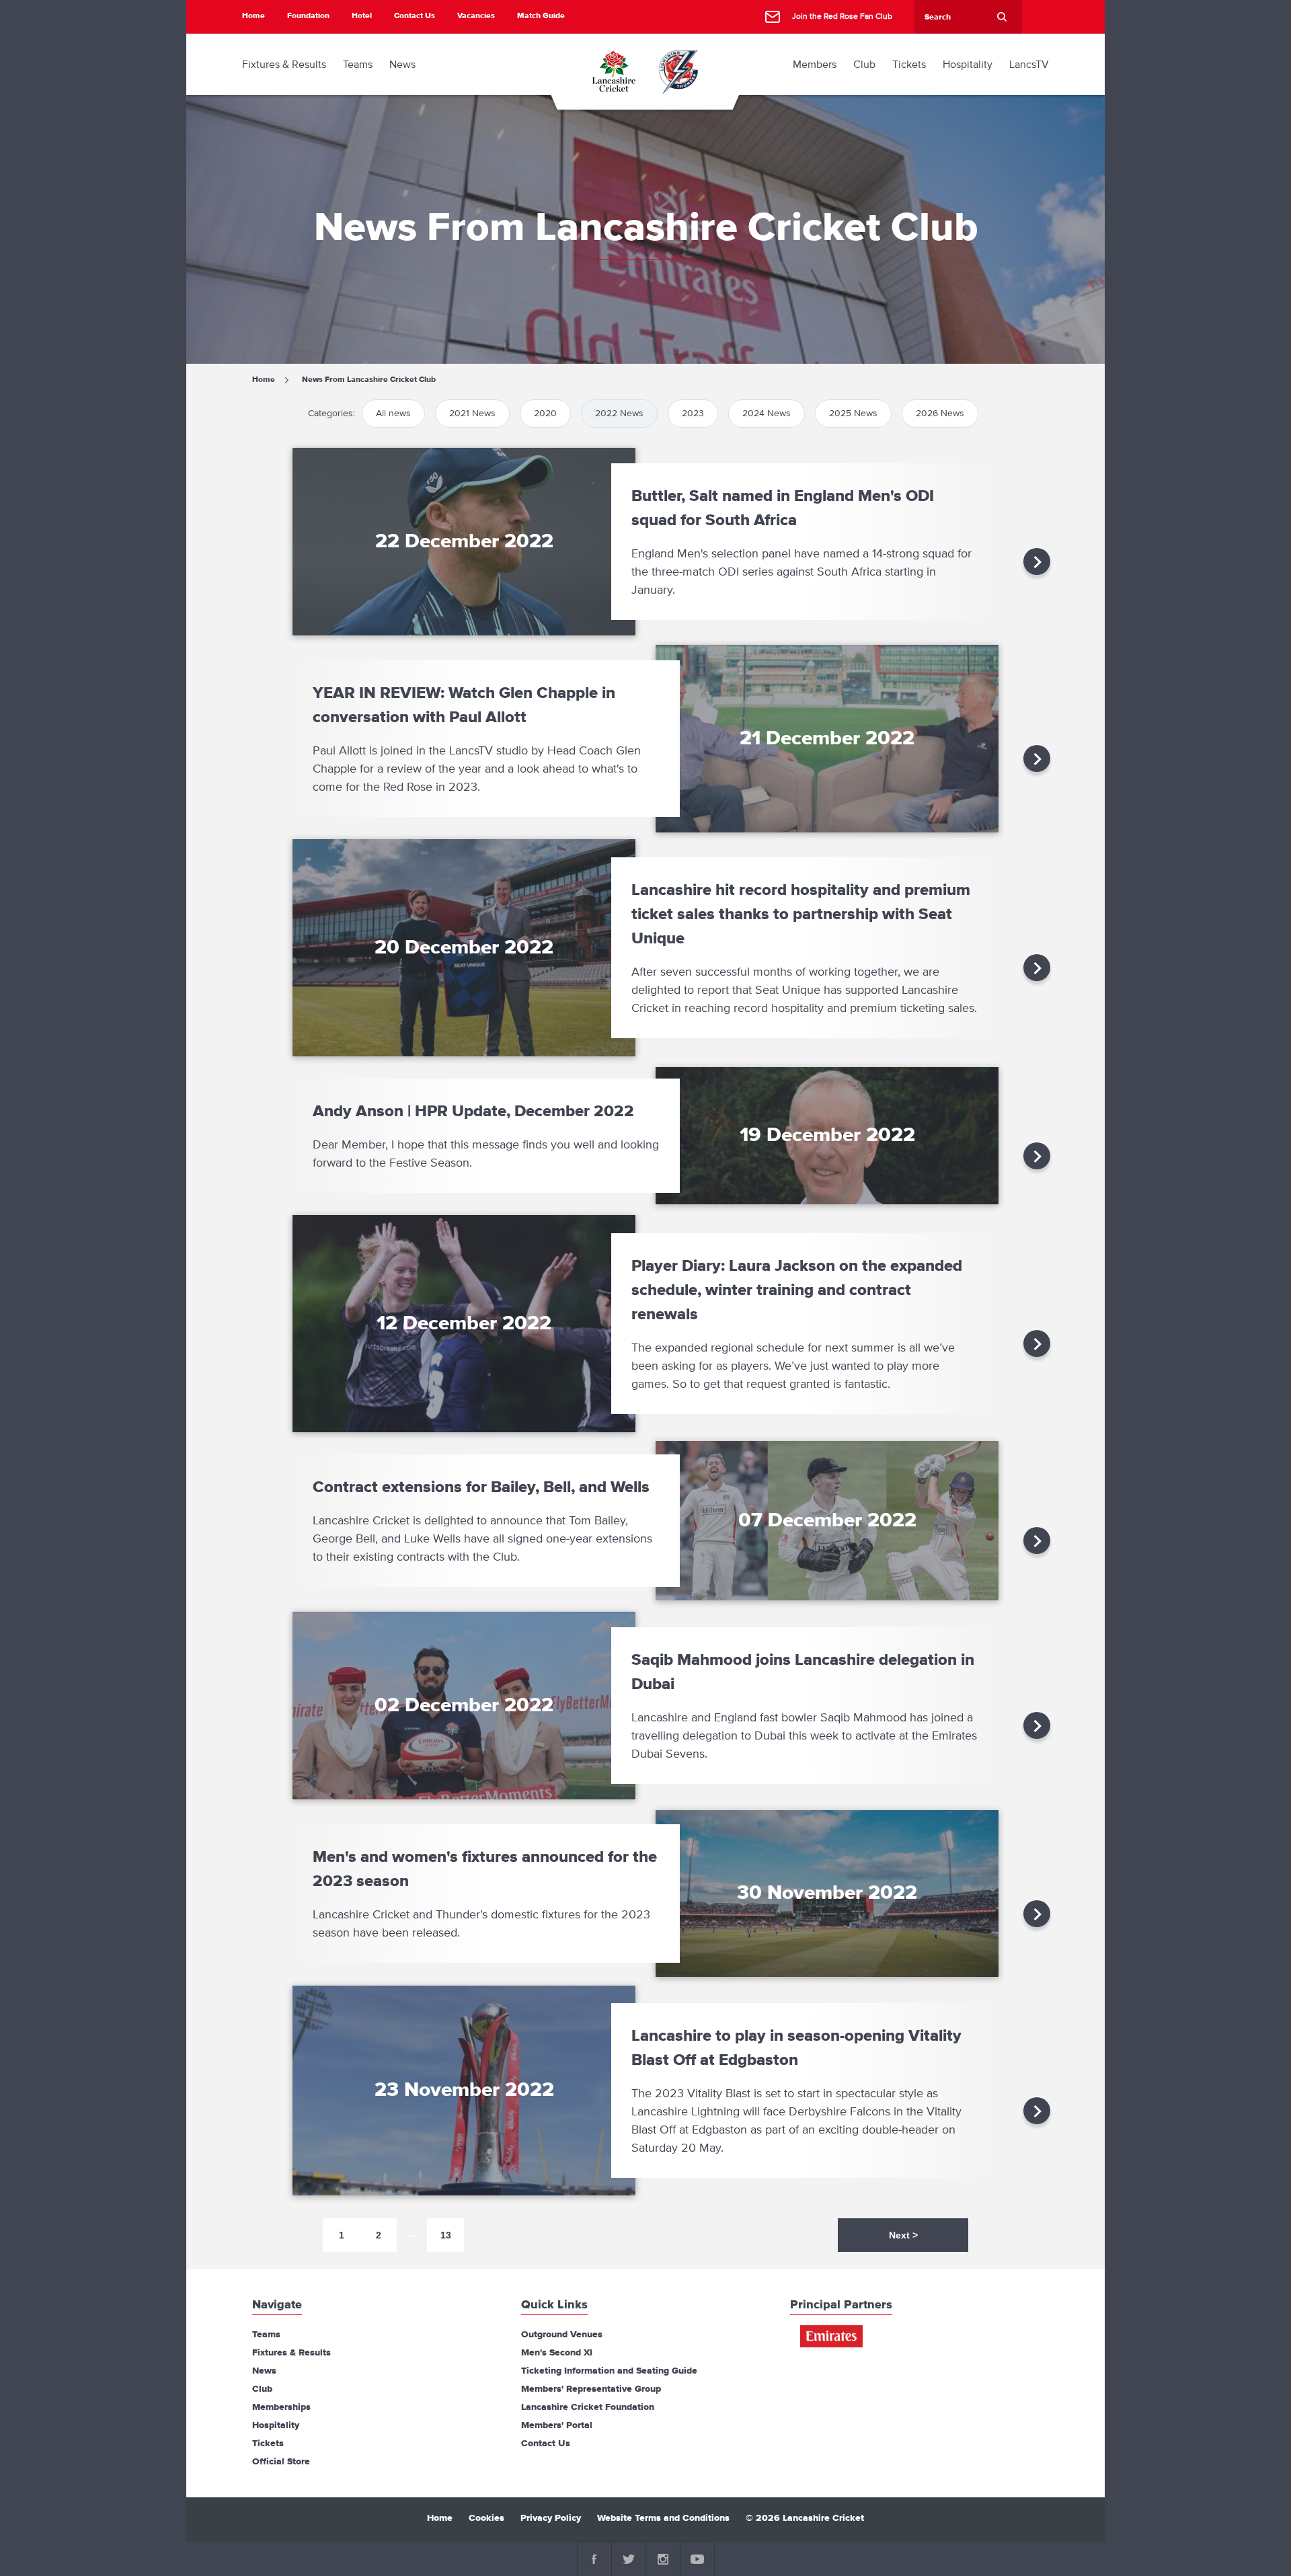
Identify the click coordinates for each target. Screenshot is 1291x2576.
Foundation (308, 16)
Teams (266, 2335)
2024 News (767, 413)
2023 (693, 413)
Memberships (281, 2407)
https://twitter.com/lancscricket (629, 2559)
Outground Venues (562, 2335)
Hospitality (276, 2425)
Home (253, 16)
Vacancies (476, 16)
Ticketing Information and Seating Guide (609, 2371)
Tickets (268, 2444)
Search (1002, 17)
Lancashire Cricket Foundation (588, 2407)
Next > (903, 2235)
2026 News (940, 413)
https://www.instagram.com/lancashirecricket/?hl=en (663, 2559)
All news (393, 413)
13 (446, 2235)
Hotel (362, 16)
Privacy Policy (551, 2518)
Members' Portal (557, 2425)
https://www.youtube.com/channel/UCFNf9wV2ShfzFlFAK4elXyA (697, 2559)
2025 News (853, 413)
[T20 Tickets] (678, 71)
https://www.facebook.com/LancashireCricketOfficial (594, 2559)
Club (262, 2389)
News (264, 2371)
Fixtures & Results (291, 2353)
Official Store (281, 2462)
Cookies (486, 2518)
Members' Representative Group (591, 2389)
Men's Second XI (557, 2353)
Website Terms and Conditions (663, 2518)
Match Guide (541, 16)
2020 (545, 413)
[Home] (613, 71)
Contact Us (415, 16)
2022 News (619, 413)
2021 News (472, 413)
